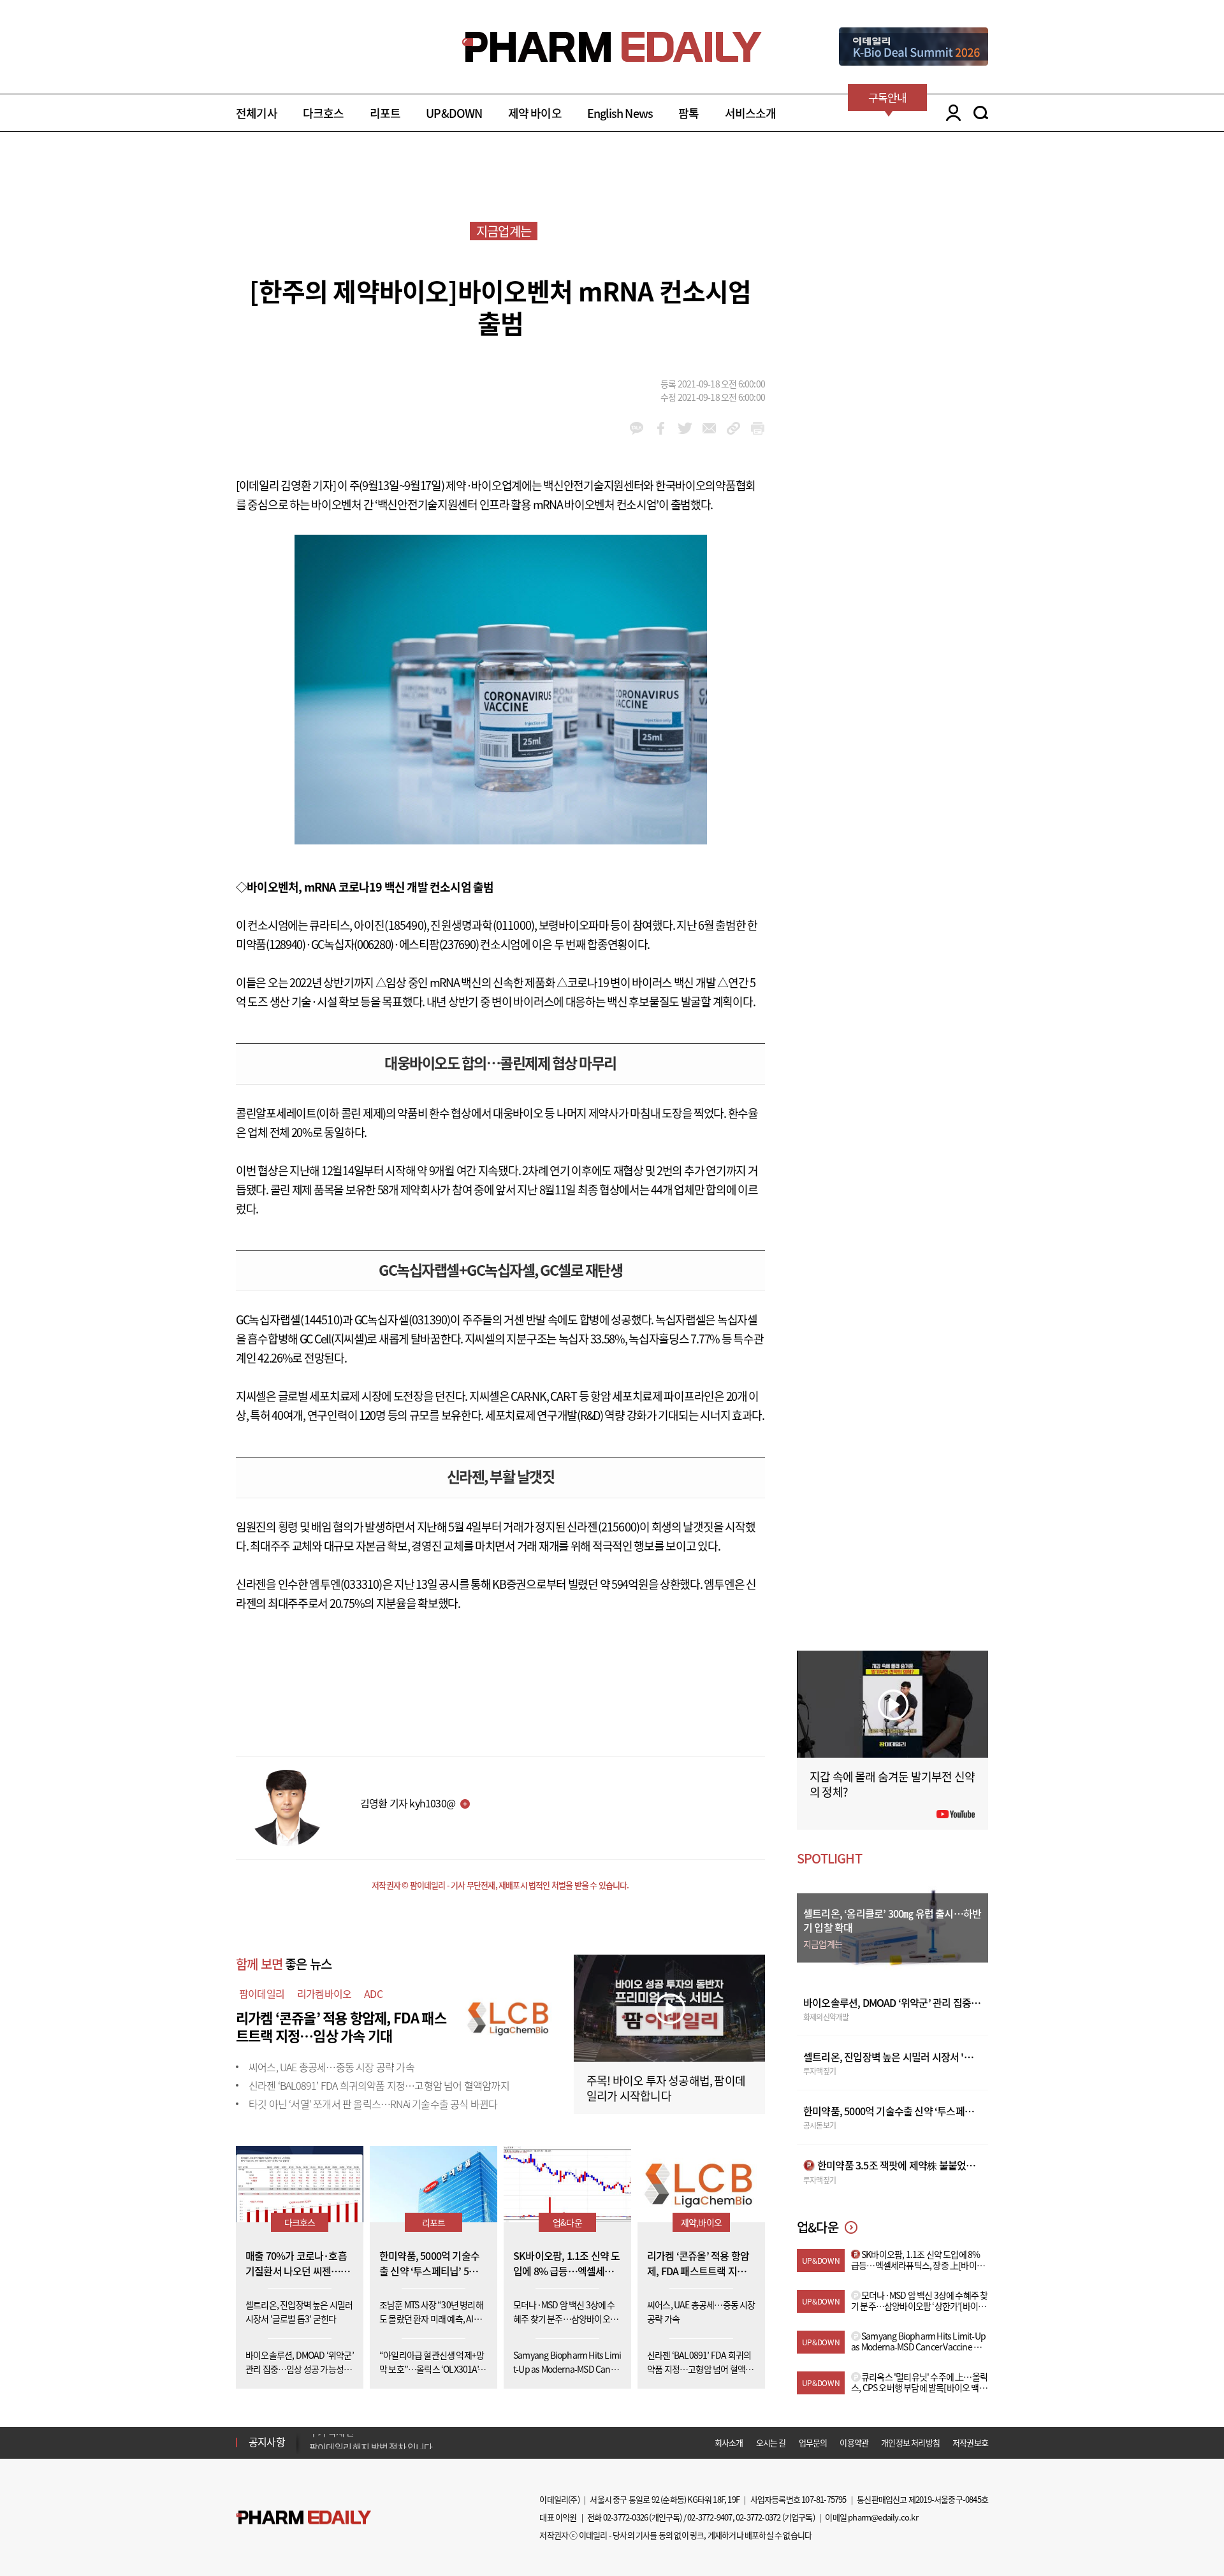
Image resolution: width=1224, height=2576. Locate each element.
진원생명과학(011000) (482, 925)
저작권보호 (970, 2442)
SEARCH (981, 113)
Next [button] (313, 2450)
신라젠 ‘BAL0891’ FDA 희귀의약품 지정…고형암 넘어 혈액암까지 (379, 2085)
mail (709, 428)
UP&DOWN (454, 113)
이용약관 (854, 2442)
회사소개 (729, 2442)
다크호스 (324, 113)
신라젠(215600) (603, 1527)
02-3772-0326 (625, 2517)
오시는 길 (771, 2442)
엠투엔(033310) (346, 1584)
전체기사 (257, 113)
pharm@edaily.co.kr (883, 2517)
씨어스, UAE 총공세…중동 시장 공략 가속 (331, 2067)
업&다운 (567, 2222)
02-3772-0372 (758, 2517)
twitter (685, 428)
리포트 (385, 113)
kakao (637, 428)
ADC (373, 1994)
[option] (410, 2442)
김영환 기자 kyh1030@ (408, 1803)
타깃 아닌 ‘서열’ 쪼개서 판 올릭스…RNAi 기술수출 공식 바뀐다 (373, 2104)
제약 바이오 (535, 113)
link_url (733, 428)
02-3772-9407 (710, 2517)
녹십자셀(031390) (409, 1320)
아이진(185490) (390, 925)
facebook (661, 428)
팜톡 (688, 113)
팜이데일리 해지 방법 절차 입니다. (372, 2442)
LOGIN (950, 113)
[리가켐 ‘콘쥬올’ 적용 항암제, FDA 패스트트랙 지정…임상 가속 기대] (510, 2016)
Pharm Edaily (303, 2517)
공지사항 (267, 2442)
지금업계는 (504, 231)
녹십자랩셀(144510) (295, 1320)
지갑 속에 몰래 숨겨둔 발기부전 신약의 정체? (892, 1784)
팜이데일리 (262, 1994)
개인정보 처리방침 (910, 2442)
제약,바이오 (701, 2222)
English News (620, 113)
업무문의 (813, 2442)
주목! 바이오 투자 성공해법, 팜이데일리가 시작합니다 (666, 2088)
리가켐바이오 (324, 1994)
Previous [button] (313, 2435)
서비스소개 (751, 113)
